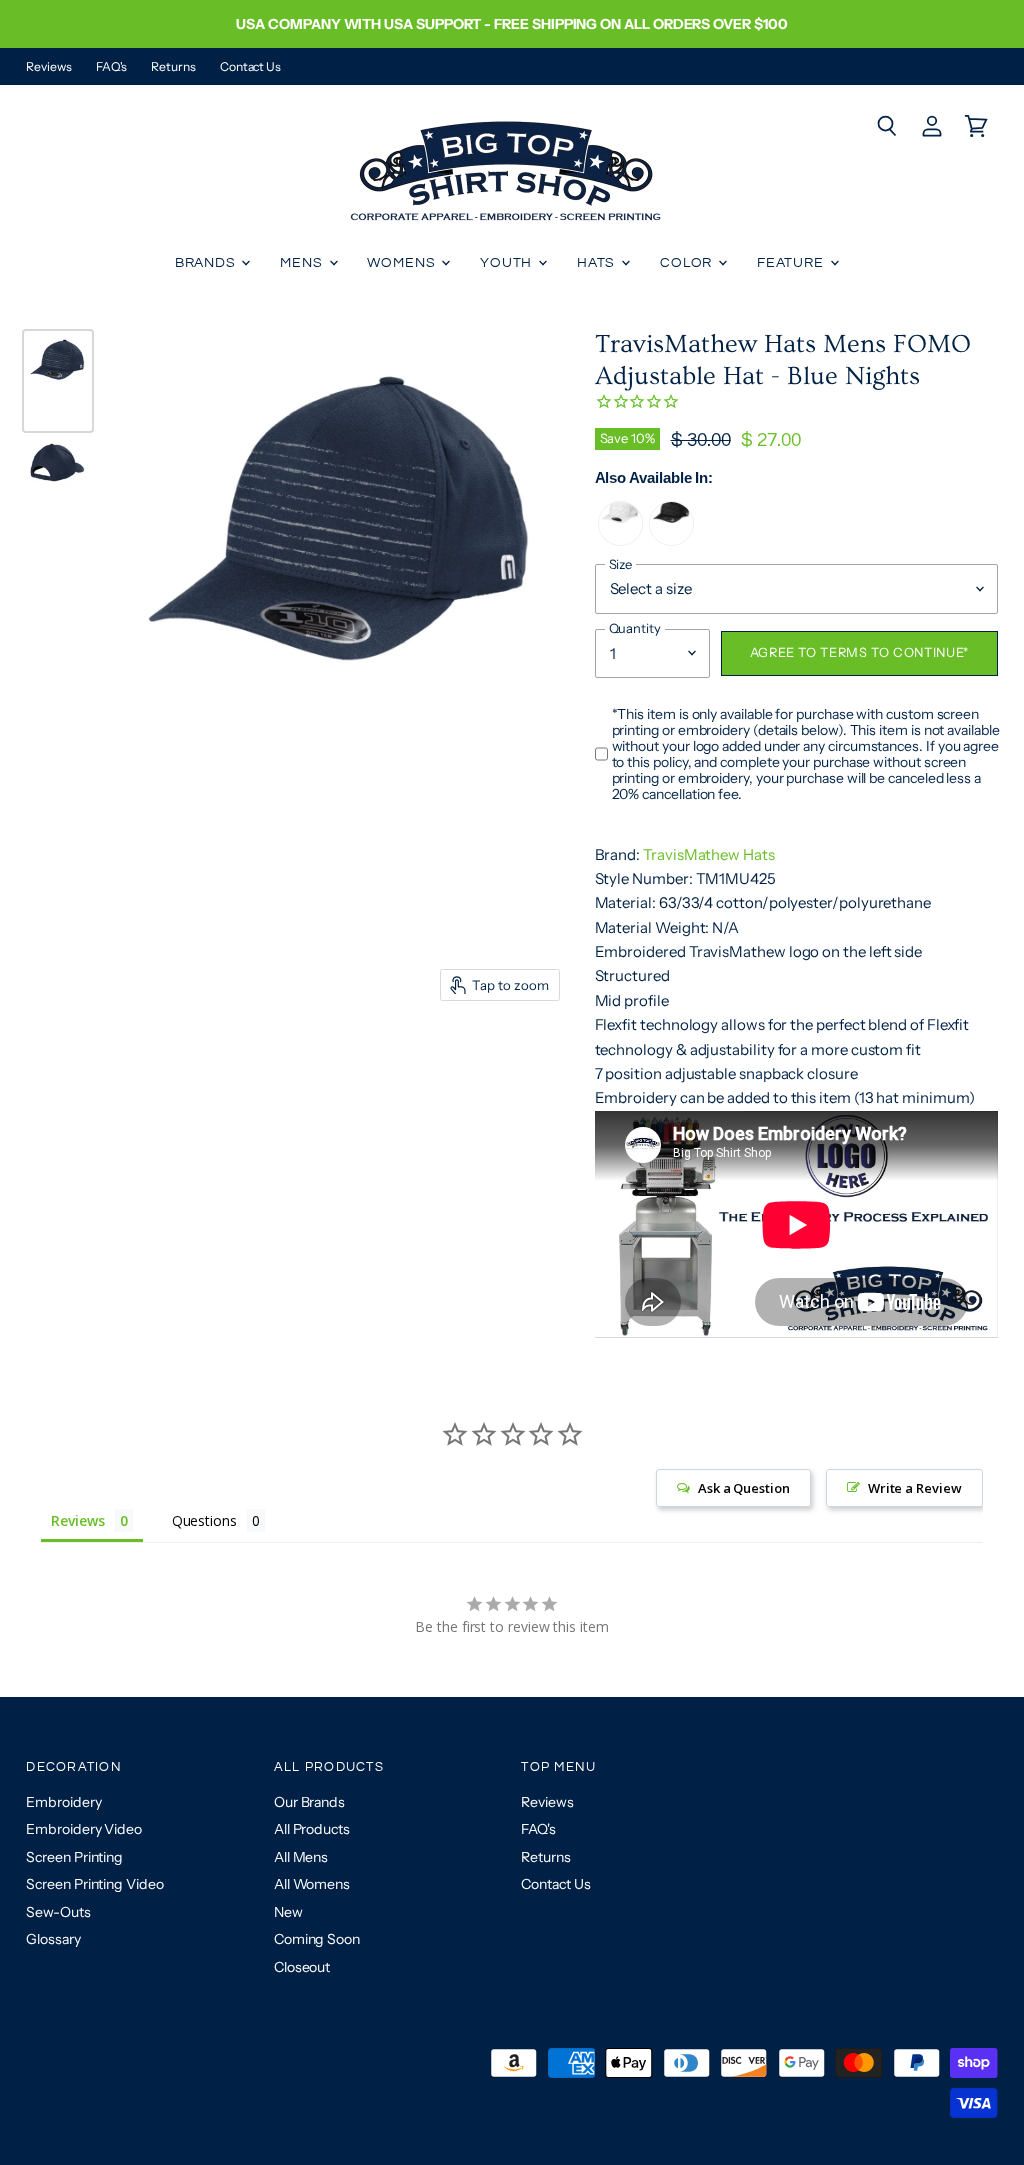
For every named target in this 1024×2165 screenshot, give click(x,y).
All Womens (312, 1884)
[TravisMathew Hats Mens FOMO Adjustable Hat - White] (620, 540)
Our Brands (309, 1802)
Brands (207, 263)
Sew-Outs (58, 1912)
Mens (303, 263)
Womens (403, 263)
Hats (598, 263)
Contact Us (250, 67)
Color (688, 263)
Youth (508, 263)
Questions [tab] (204, 1520)
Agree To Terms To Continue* (859, 652)
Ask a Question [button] (744, 1488)
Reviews (48, 67)
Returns (173, 67)
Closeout (302, 1967)
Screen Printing (74, 1857)
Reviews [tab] (77, 1520)
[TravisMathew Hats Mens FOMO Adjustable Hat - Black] (671, 540)
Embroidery (63, 1802)
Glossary (53, 1939)
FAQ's (112, 67)
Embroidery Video (84, 1829)
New (288, 1912)
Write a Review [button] (915, 1488)
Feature (792, 263)
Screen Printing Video (94, 1884)
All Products (312, 1829)
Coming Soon (317, 1939)
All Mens (301, 1857)
